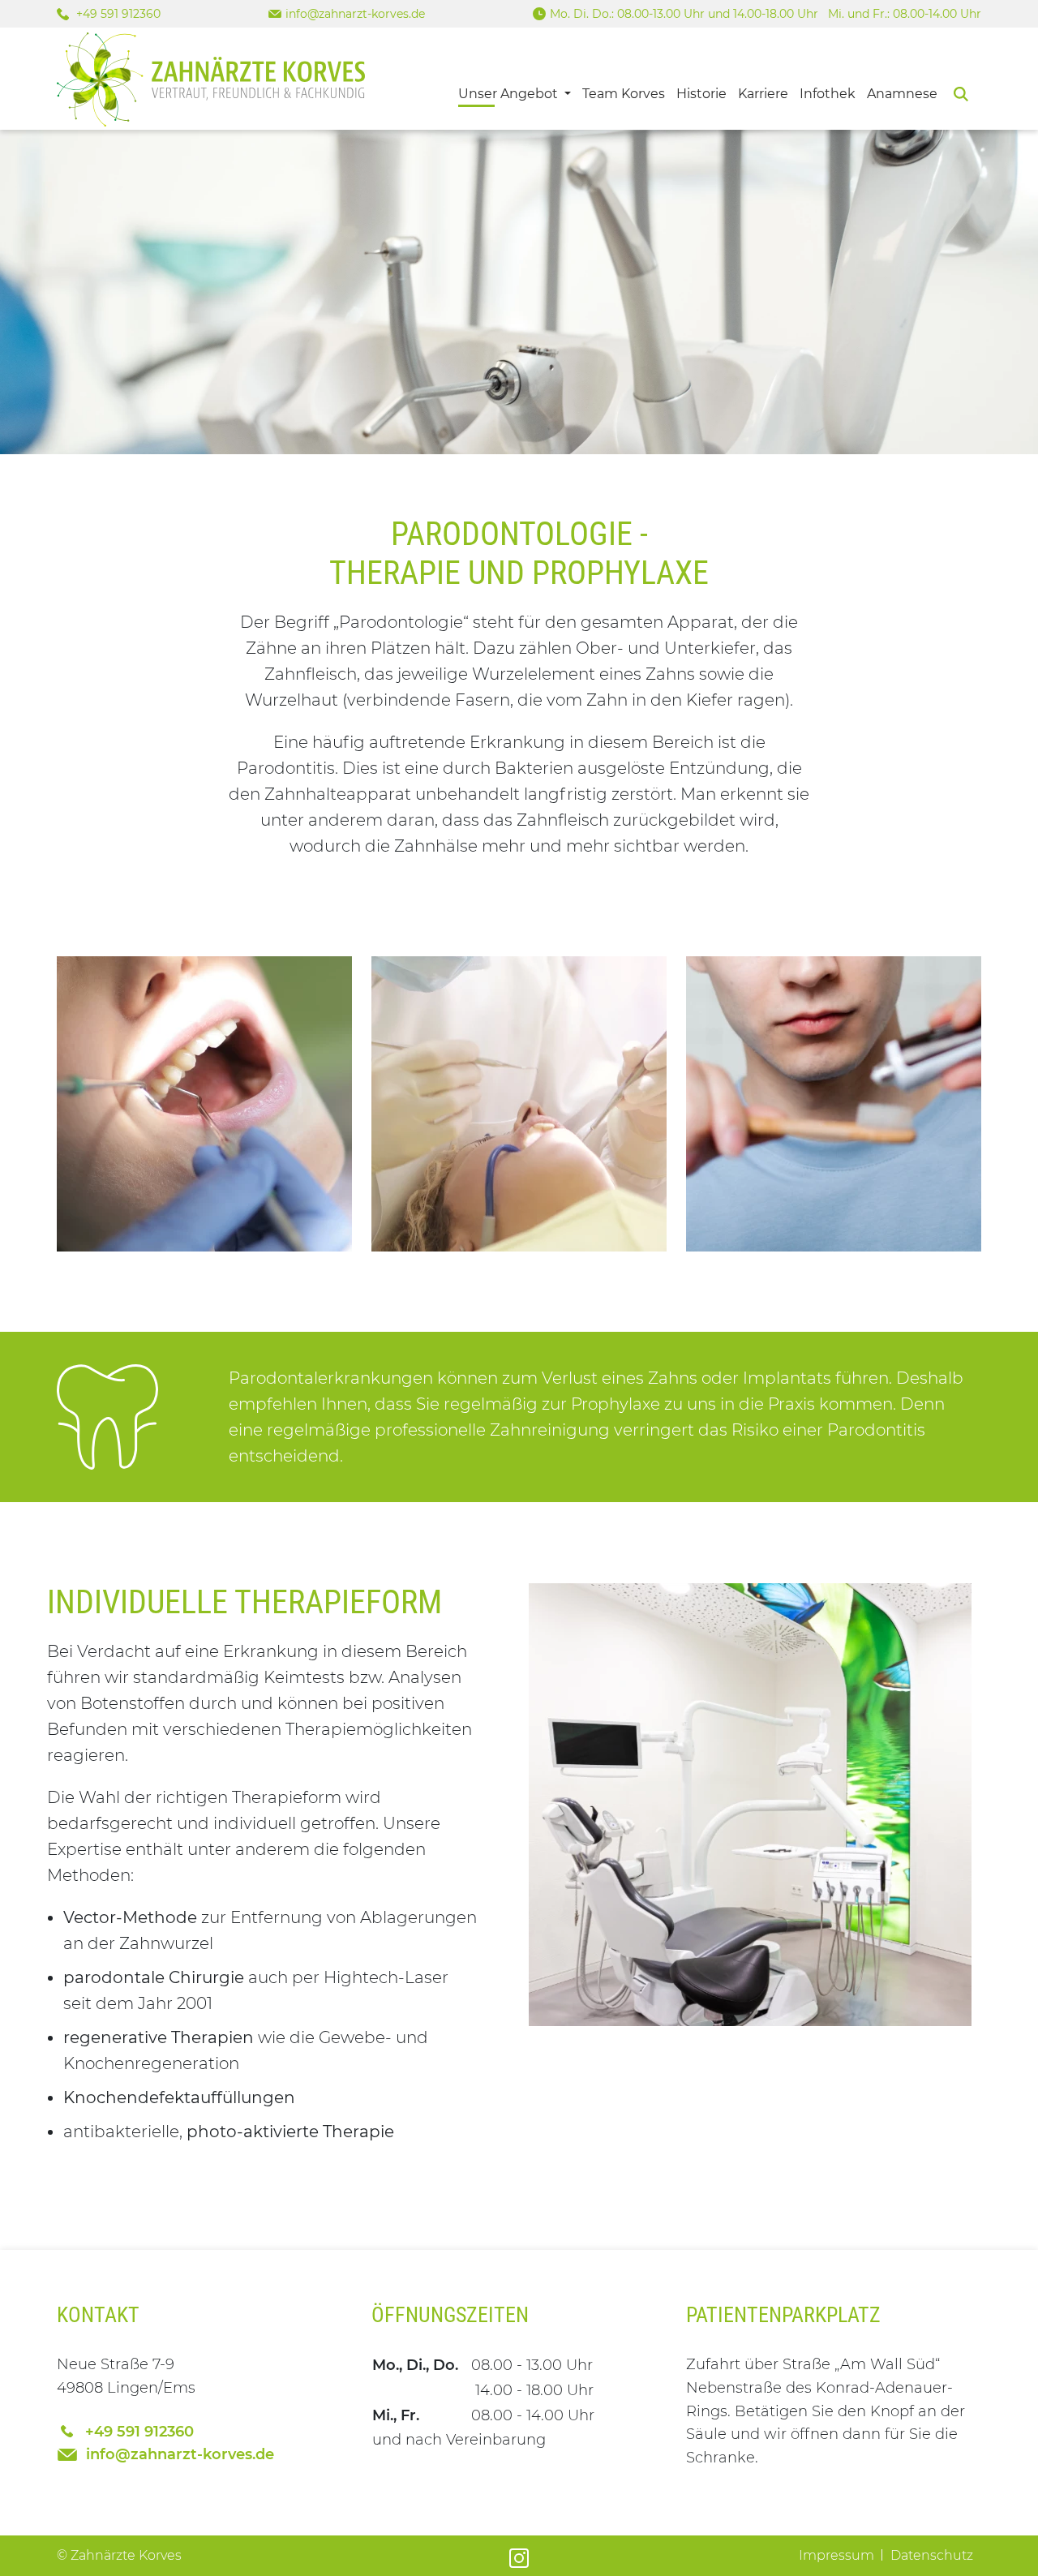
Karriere (763, 94)
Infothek (828, 94)
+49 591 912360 (117, 14)
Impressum (836, 2555)
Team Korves (624, 94)
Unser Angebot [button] (510, 94)
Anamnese (902, 94)
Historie (701, 94)
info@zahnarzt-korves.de (355, 14)
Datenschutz (932, 2555)
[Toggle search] (961, 92)
